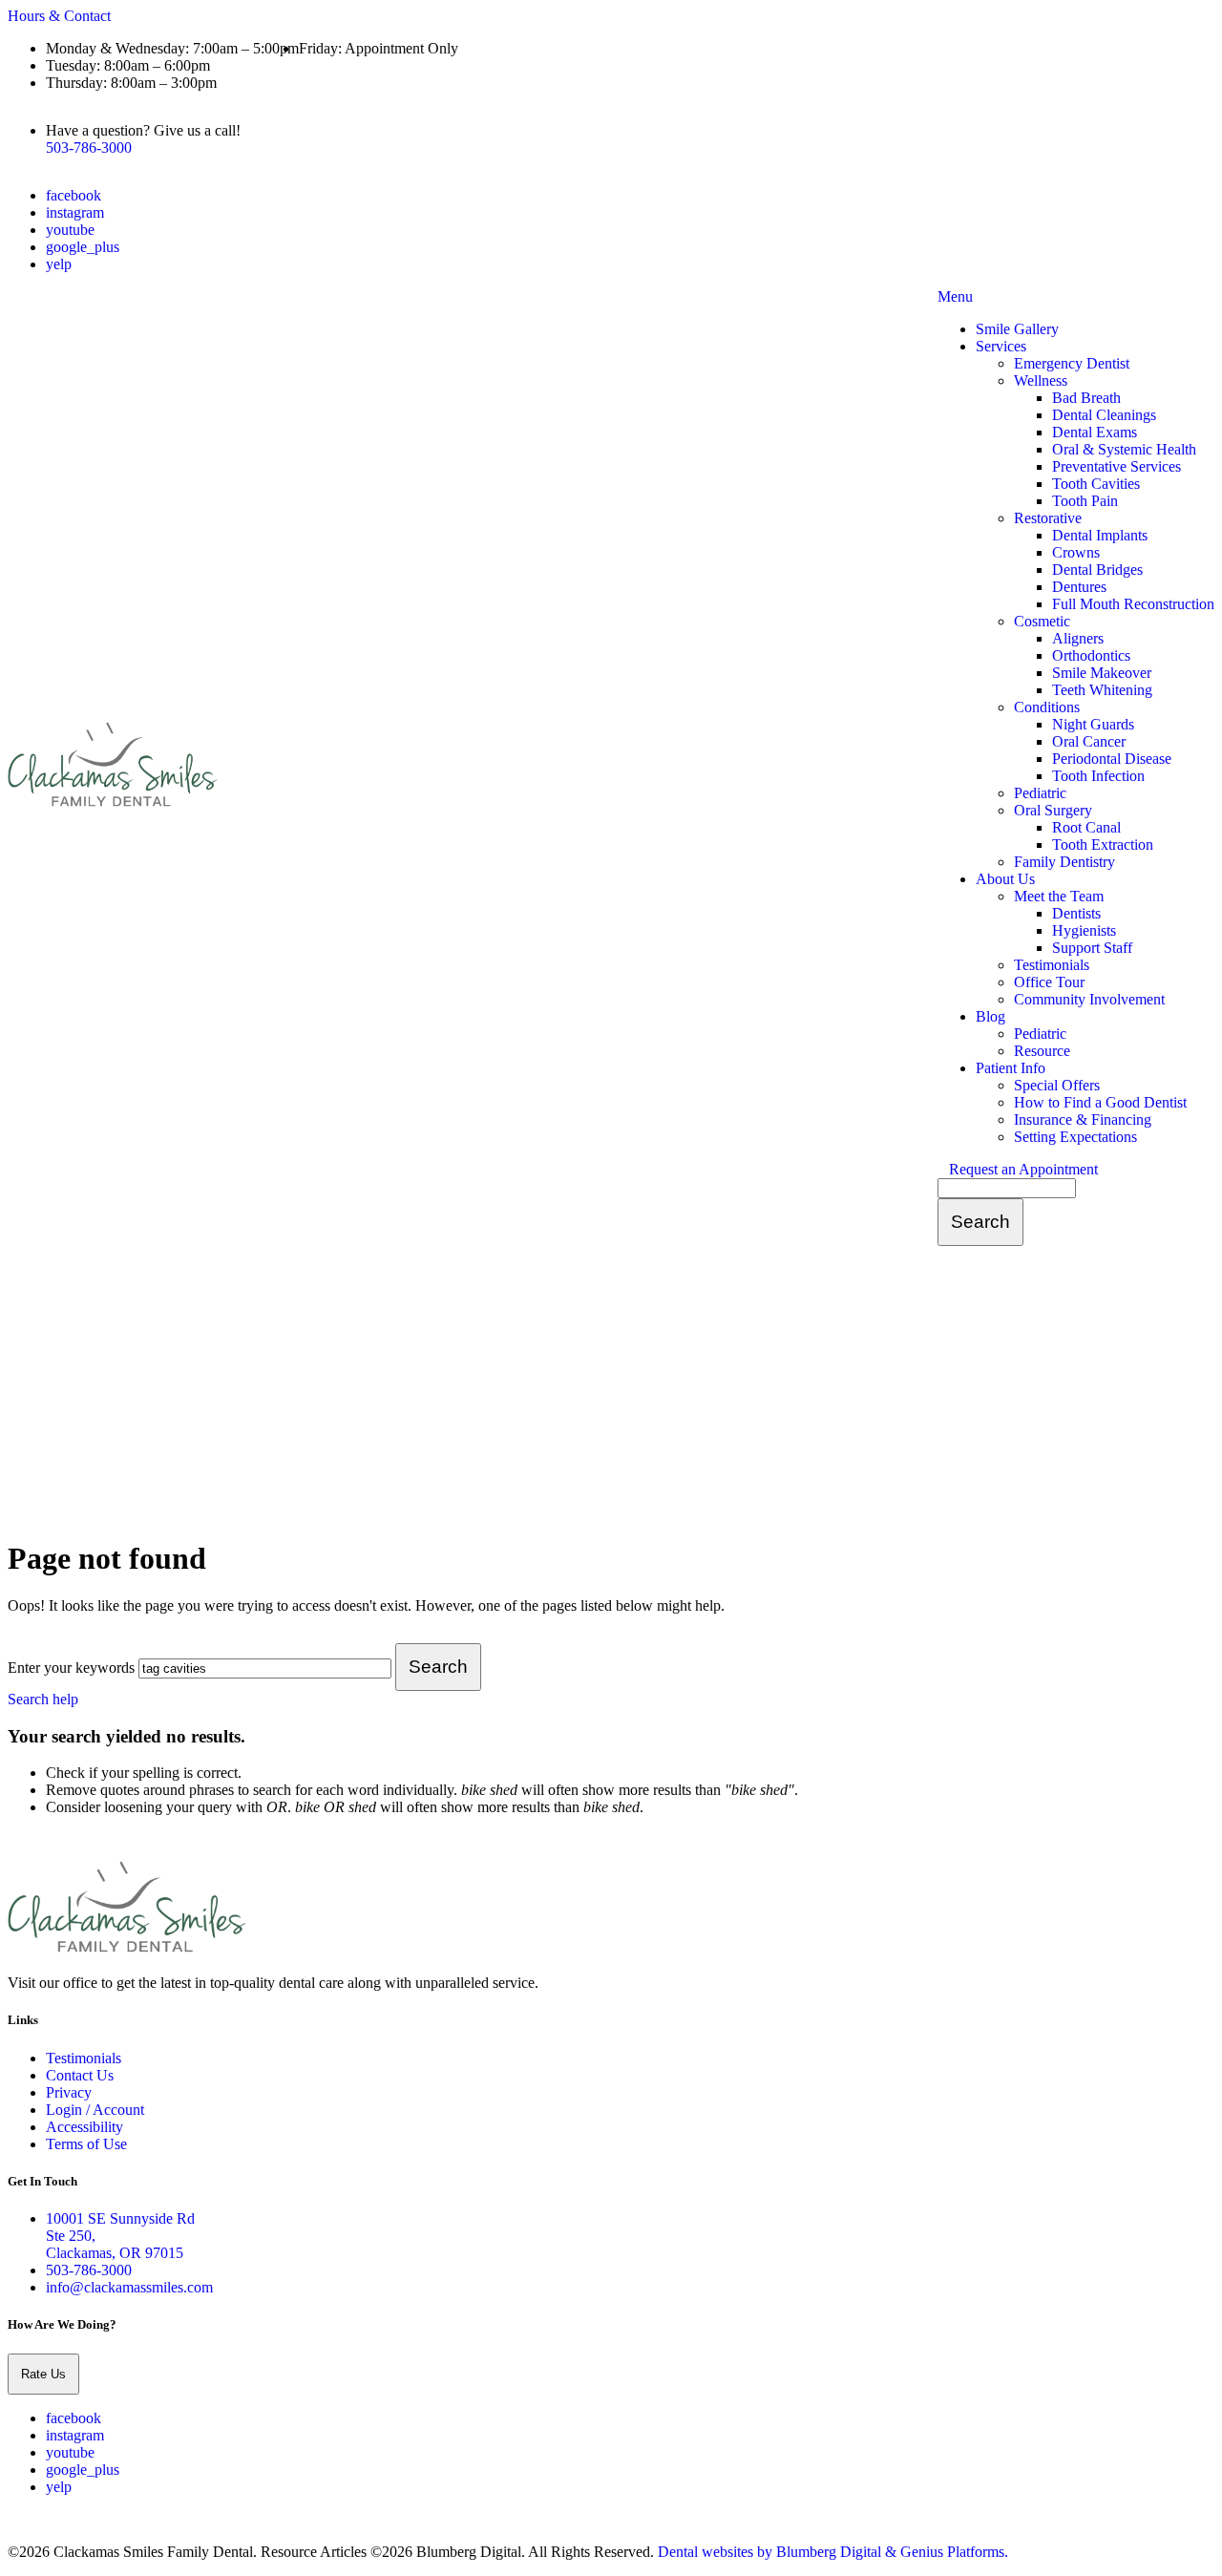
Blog (990, 1016)
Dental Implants (1100, 535)
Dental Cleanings (1104, 415)
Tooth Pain (1085, 501)
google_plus (83, 247)
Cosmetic (1042, 621)
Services (1001, 346)
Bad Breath (1086, 398)
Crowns (1076, 552)
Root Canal (1086, 827)
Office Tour (1049, 982)
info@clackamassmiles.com (129, 2287)
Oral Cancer (1089, 741)
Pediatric (1040, 793)
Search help (43, 1699)
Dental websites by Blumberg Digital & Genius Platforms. (833, 2552)
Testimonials (1052, 965)
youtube (70, 230)
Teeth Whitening (1102, 690)
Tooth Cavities (1096, 484)
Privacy (69, 2092)
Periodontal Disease (1112, 759)
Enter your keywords (71, 1668)
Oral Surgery (1053, 810)
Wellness (1041, 380)
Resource (1042, 1051)
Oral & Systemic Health (1124, 449)
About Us (1005, 879)
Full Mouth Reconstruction (1133, 604)
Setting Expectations (1075, 1137)
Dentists (1076, 913)
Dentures (1079, 587)
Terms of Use (86, 2144)
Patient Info (1011, 1068)
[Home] (113, 804)
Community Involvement (1089, 999)
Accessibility (84, 2127)
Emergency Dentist (1072, 363)
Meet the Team (1059, 896)
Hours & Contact (59, 16)
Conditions (1047, 707)
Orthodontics (1091, 655)
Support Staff (1092, 948)
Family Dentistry (1064, 862)
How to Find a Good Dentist (1100, 1102)
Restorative (1048, 518)
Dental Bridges (1097, 570)
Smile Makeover (1102, 673)
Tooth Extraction (1103, 845)
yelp (59, 264)
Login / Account (95, 2110)
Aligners (1078, 638)
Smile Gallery (1017, 329)
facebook (74, 195)
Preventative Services (1117, 466)
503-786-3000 (89, 148)
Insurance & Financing (1083, 1119)
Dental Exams (1095, 432)
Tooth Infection (1098, 776)
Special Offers (1057, 1085)
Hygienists (1084, 930)
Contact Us (80, 2075)
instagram (75, 212)
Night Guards (1093, 724)
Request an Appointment (1023, 1169)
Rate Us (43, 2374)
